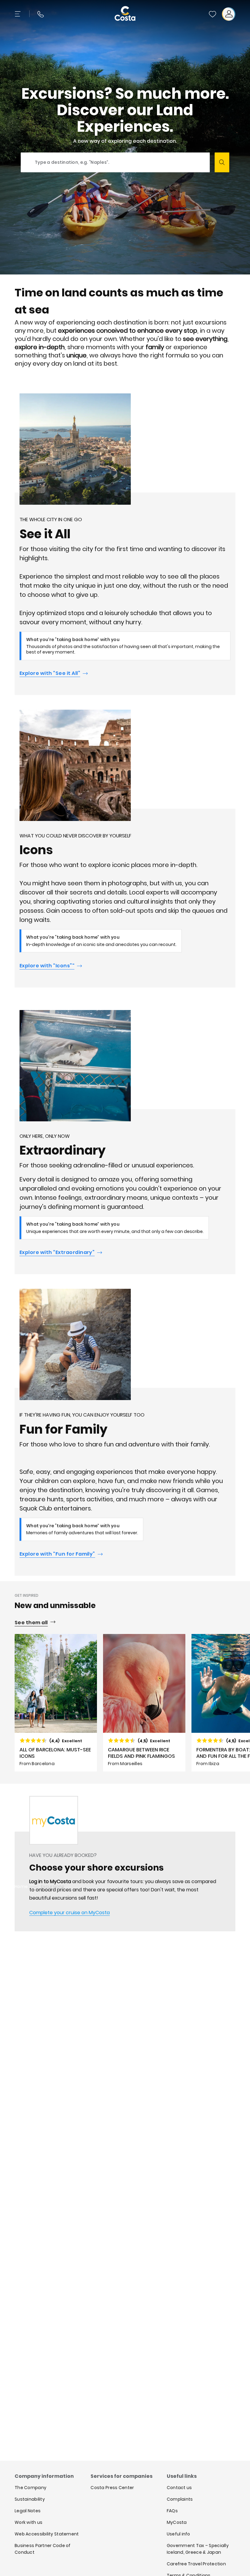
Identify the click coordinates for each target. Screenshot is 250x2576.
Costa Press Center (112, 2488)
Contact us (179, 2488)
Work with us (29, 2522)
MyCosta (177, 2522)
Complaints (180, 2499)
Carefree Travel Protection (196, 2564)
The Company (30, 2488)
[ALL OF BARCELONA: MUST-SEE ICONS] (56, 1703)
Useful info (179, 2534)
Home (21, 1886)
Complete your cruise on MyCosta (70, 1913)
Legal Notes (28, 2511)
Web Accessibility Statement (47, 2534)
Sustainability (30, 2499)
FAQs (172, 2511)
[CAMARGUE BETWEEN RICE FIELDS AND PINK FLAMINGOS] (144, 1703)
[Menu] (18, 14)
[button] (212, 14)
